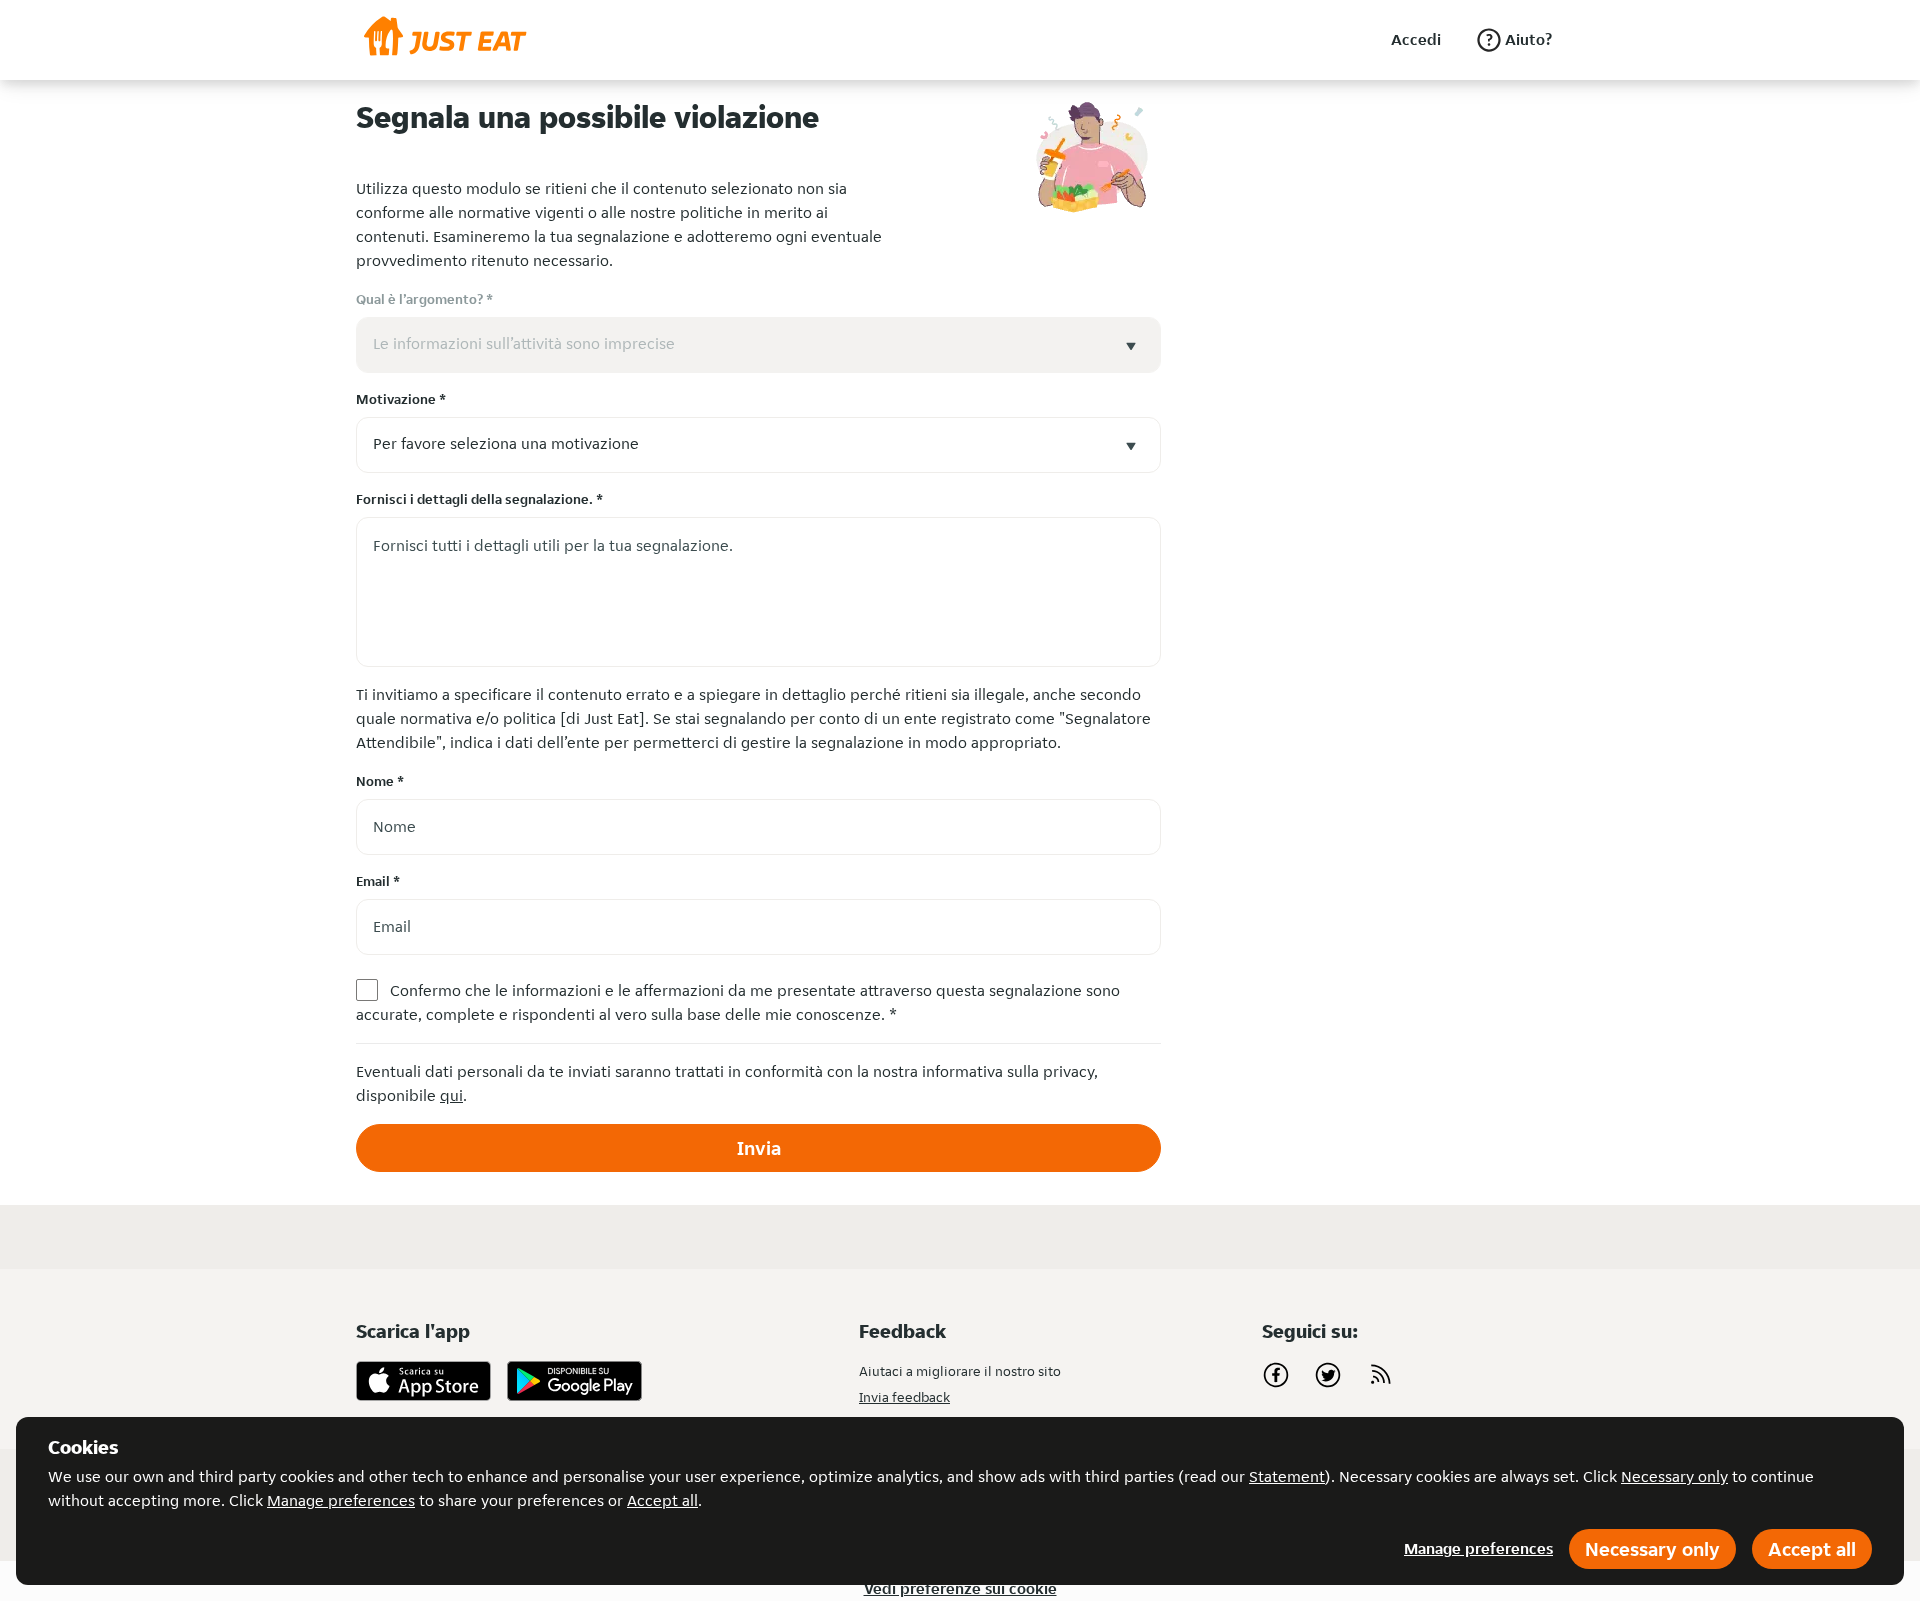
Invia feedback (904, 1397)
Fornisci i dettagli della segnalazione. (479, 499)
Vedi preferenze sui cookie (960, 1588)
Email (378, 881)
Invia (759, 1148)
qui (451, 1095)
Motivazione (401, 399)
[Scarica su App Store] (423, 1381)
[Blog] (1380, 1375)
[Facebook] (1276, 1375)
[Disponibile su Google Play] (574, 1381)
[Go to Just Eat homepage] (445, 40)
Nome (380, 781)
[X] (1328, 1375)
